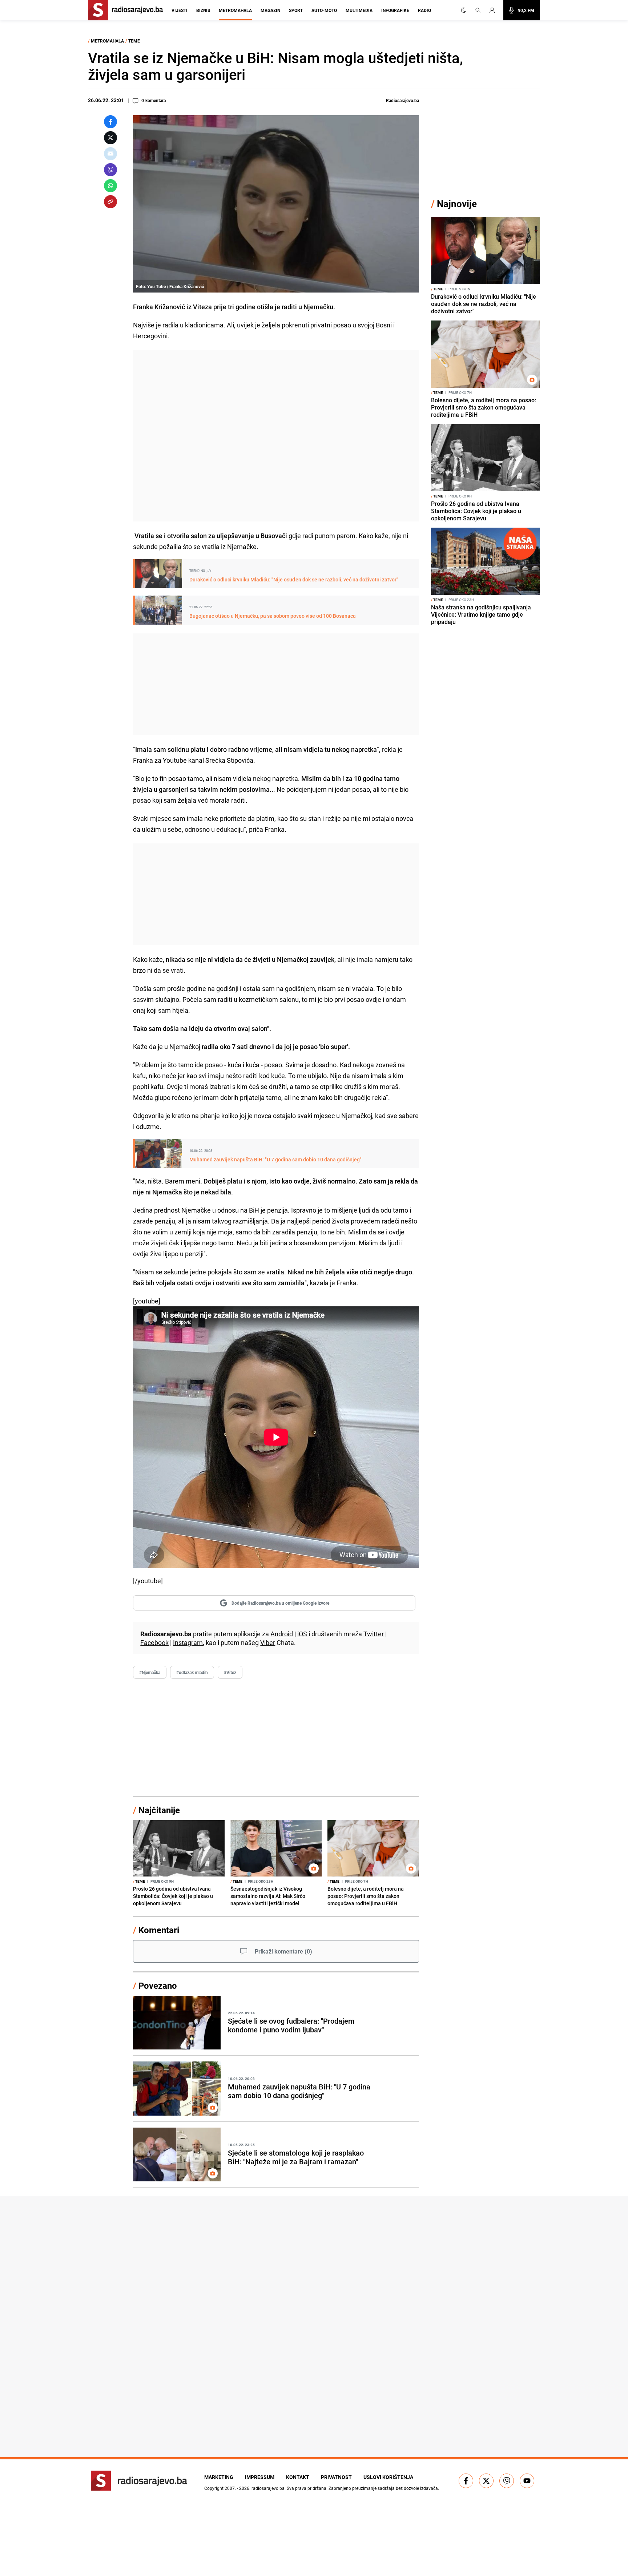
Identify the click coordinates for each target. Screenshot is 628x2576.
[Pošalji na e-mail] (110, 154)
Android (282, 1634)
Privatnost (336, 2477)
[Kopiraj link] (110, 202)
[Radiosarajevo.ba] (139, 2481)
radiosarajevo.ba (268, 2488)
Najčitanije (159, 1810)
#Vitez (230, 1672)
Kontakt (298, 2477)
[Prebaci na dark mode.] (464, 10)
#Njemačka (150, 1672)
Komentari (159, 1930)
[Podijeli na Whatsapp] (110, 186)
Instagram (188, 1642)
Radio (424, 10)
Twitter (374, 1634)
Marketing (219, 2477)
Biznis (203, 10)
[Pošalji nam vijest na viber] (507, 2481)
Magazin (270, 10)
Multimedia (359, 10)
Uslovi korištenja (388, 2477)
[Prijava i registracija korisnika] (494, 10)
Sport (296, 10)
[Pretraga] (478, 10)
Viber (268, 1642)
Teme (134, 41)
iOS (302, 1634)
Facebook (154, 1642)
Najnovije (457, 204)
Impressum (260, 2477)
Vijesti (180, 10)
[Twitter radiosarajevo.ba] (486, 2481)
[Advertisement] (276, 436)
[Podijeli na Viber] (110, 170)
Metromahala (235, 10)
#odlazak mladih (192, 1672)
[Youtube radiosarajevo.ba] (527, 2481)
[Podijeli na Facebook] (110, 122)
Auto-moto (324, 10)
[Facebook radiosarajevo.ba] (466, 2481)
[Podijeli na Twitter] (110, 138)
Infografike (395, 10)
